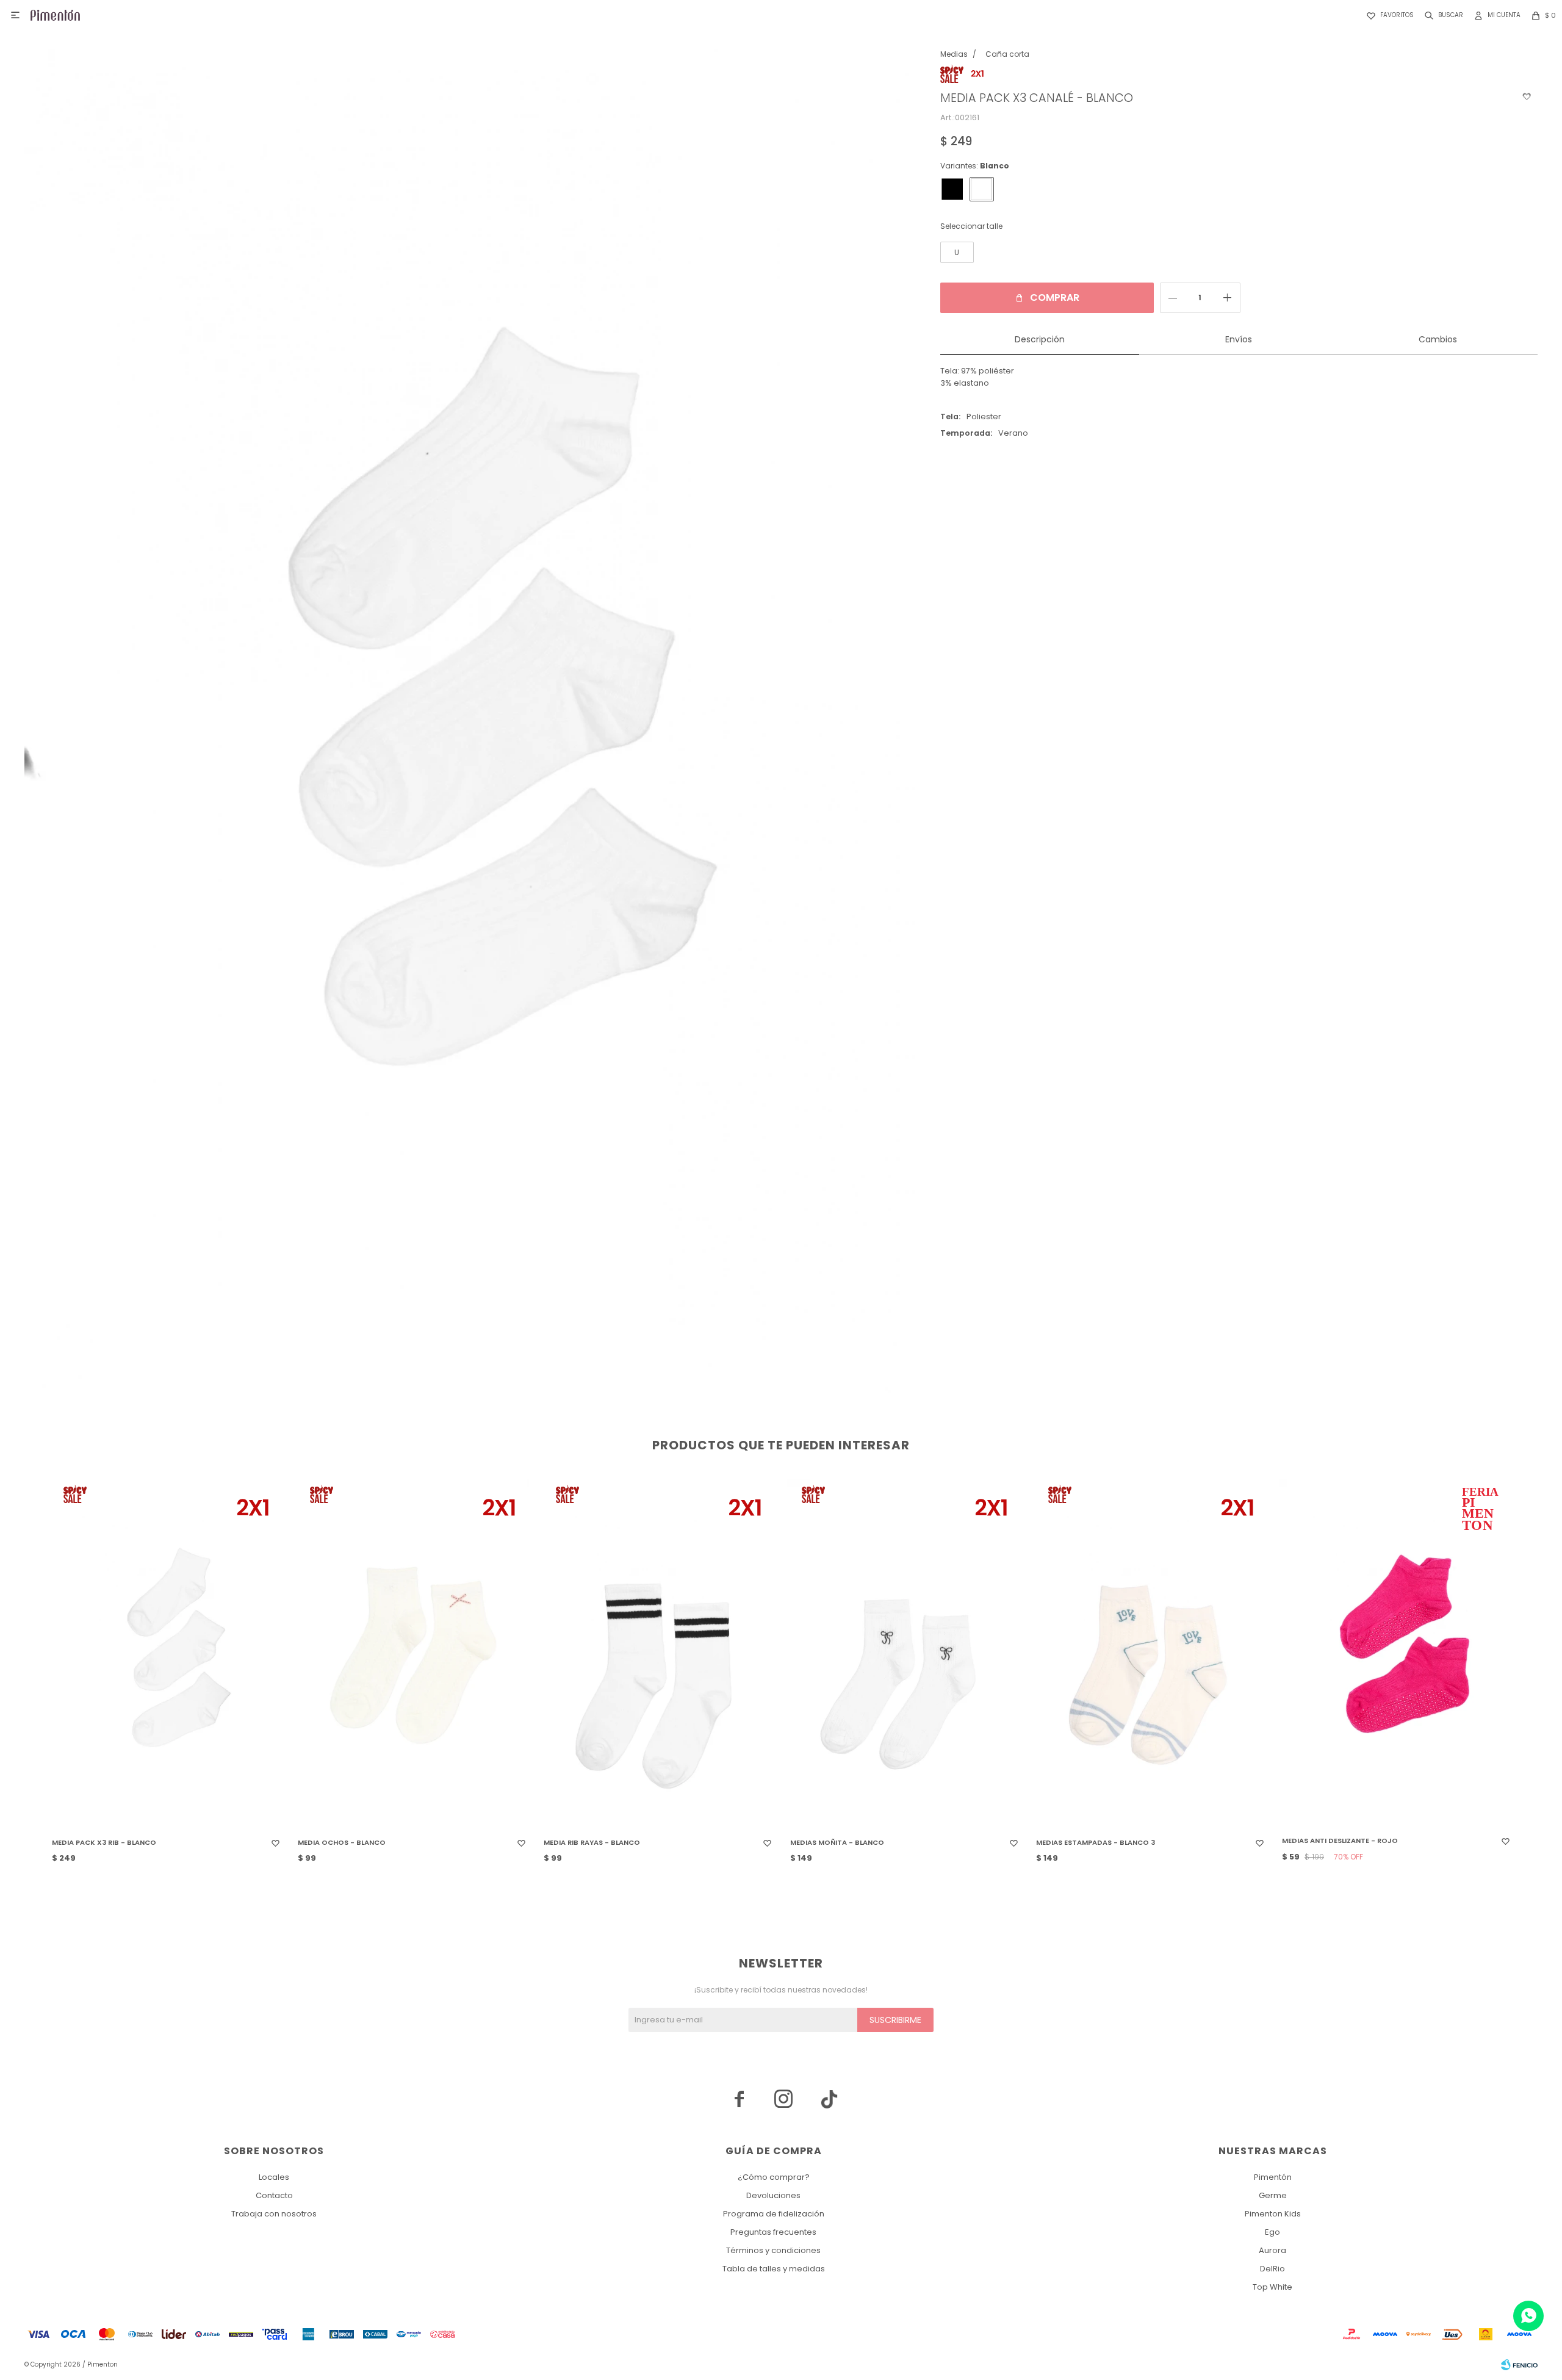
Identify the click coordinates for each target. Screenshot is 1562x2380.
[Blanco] (982, 189)
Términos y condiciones (773, 2250)
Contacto (274, 2195)
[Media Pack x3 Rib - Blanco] (166, 1654)
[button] (1441, 15)
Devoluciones (773, 2195)
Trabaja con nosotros (274, 2214)
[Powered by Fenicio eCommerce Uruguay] (1519, 2365)
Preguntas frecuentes (773, 2232)
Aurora (1272, 2250)
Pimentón (1273, 2177)
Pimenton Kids (1273, 2214)
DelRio (1272, 2269)
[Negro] (952, 189)
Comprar (1055, 297)
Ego (1272, 2232)
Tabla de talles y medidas (774, 2269)
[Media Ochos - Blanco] (412, 1654)
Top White (1272, 2287)
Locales (274, 2177)
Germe (1273, 2195)
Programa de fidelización (774, 2214)
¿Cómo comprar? (774, 2177)
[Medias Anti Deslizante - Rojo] (1396, 1654)
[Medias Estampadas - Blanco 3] (1150, 1654)
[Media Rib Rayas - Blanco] (658, 1654)
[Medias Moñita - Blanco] (904, 1654)
